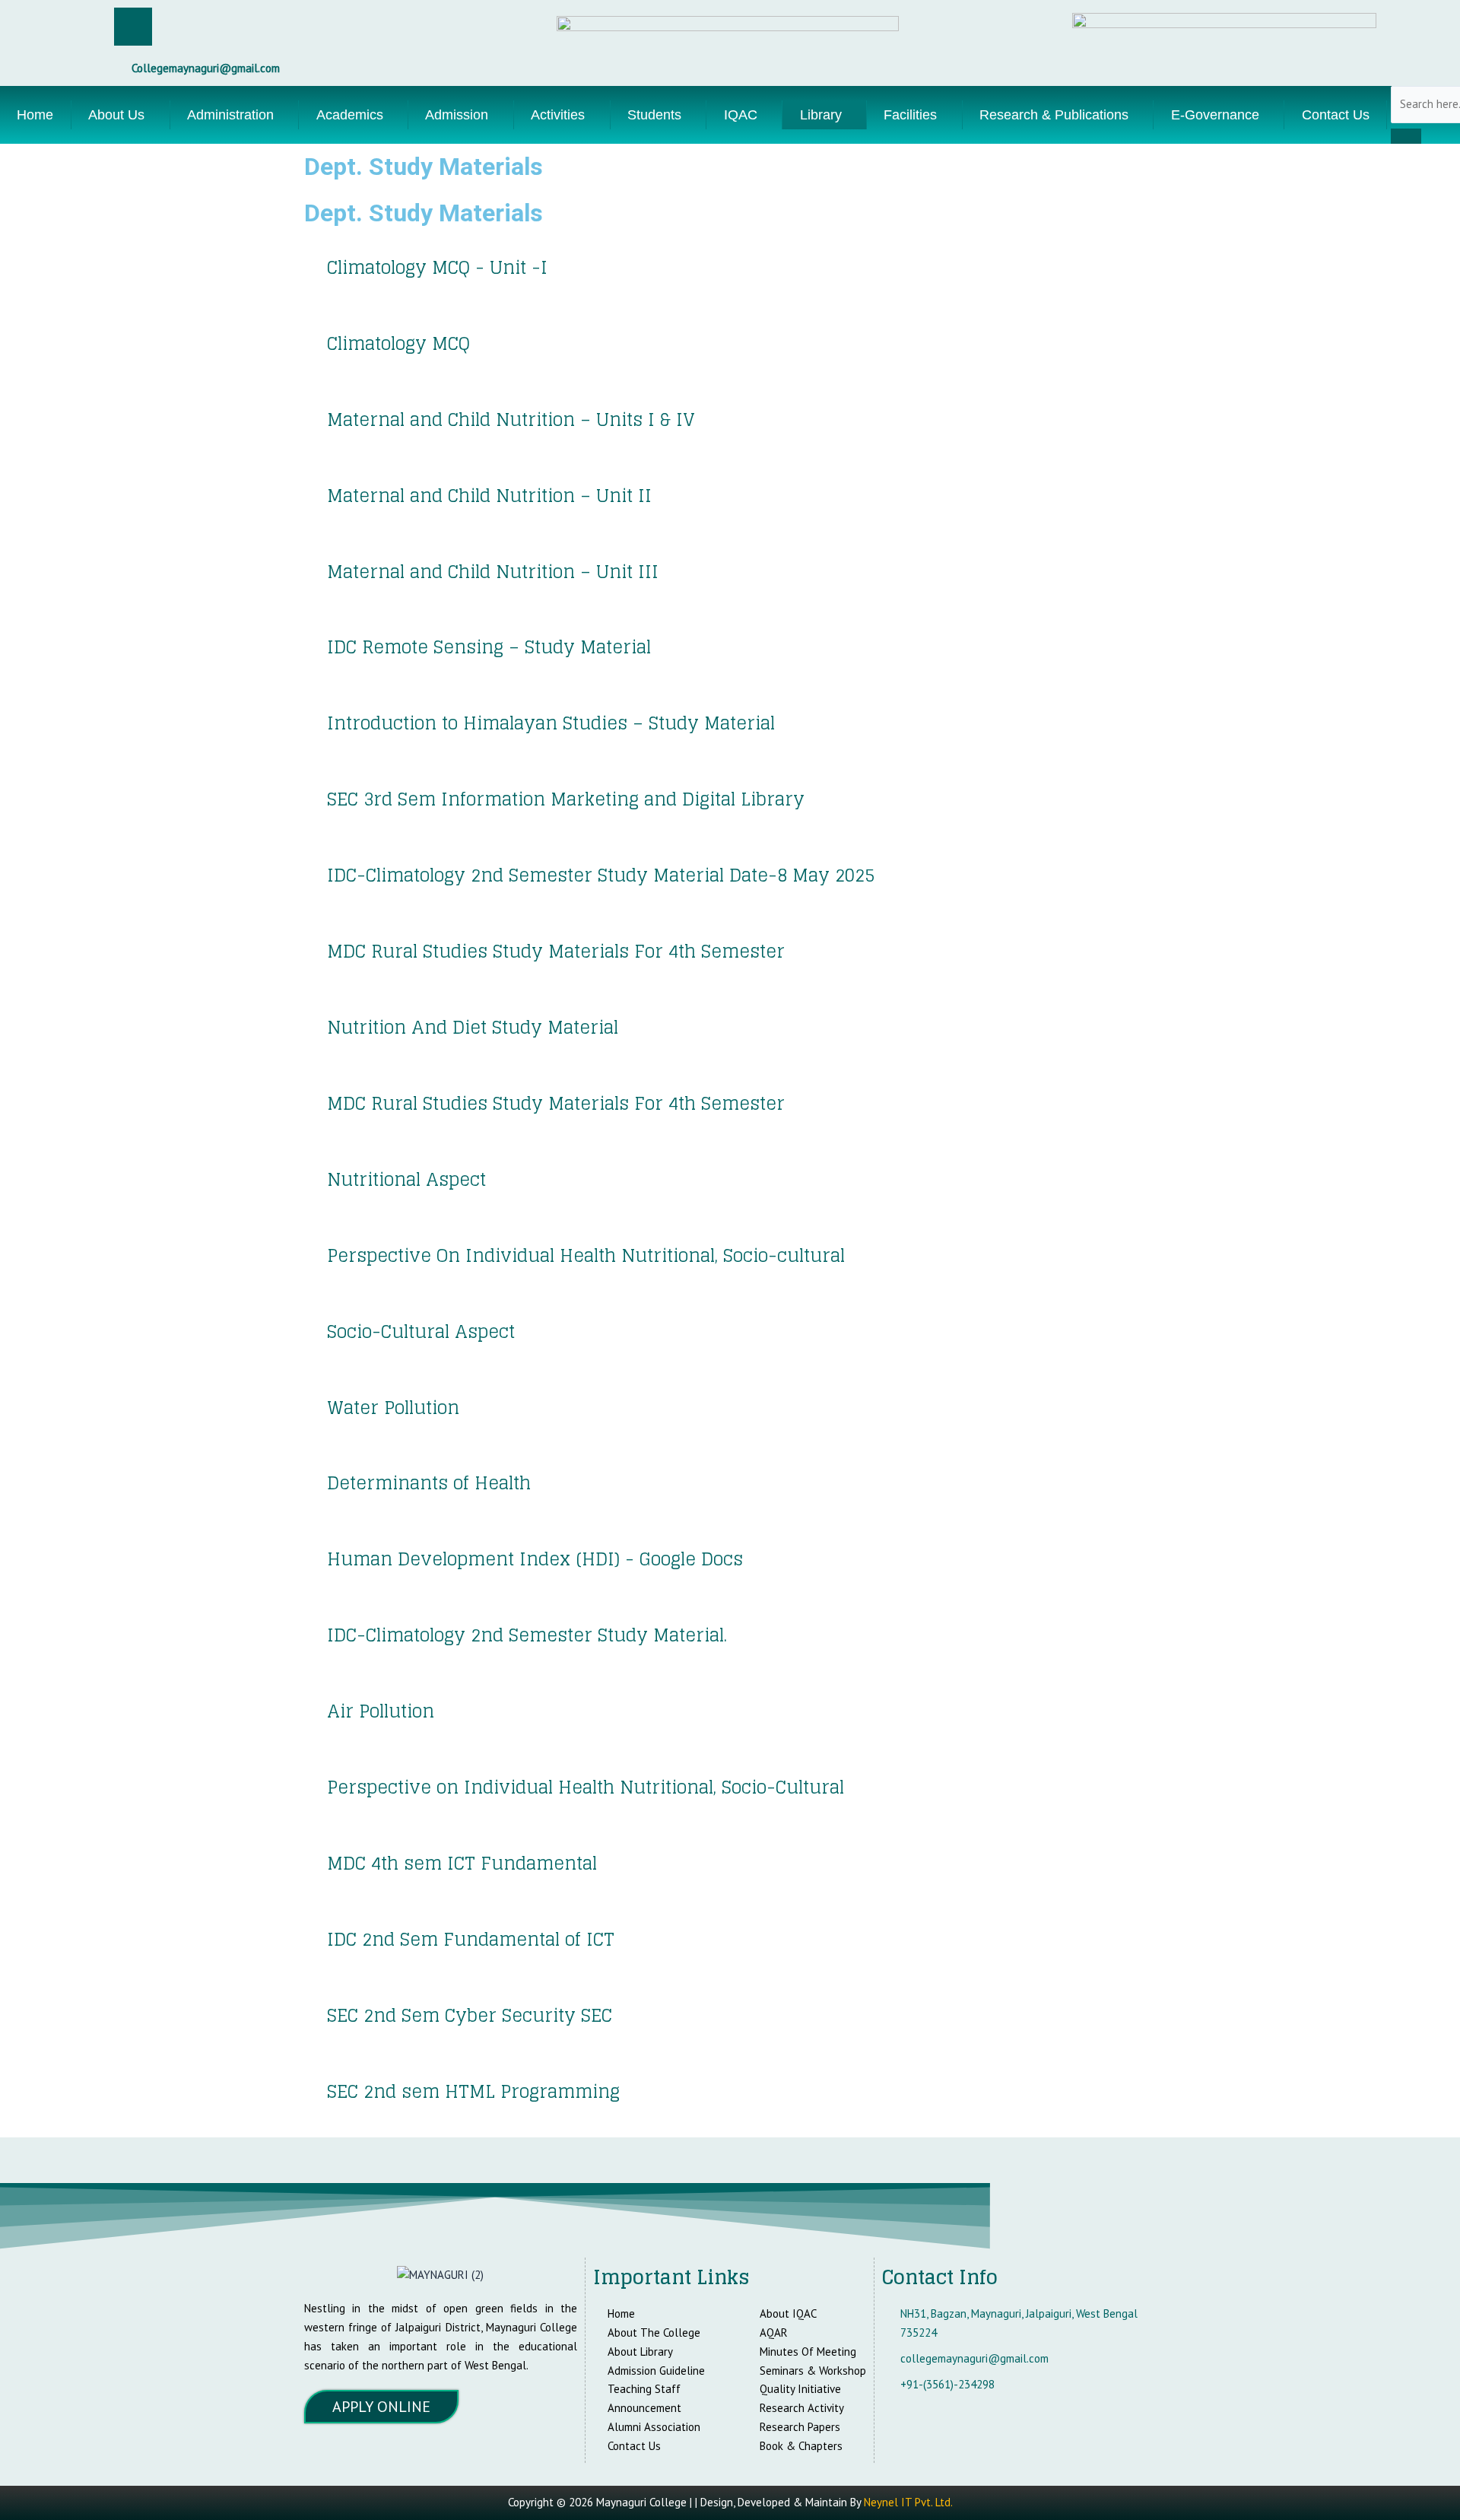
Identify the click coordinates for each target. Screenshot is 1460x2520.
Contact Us (1336, 115)
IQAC (741, 115)
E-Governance (1215, 115)
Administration (230, 115)
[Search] (1406, 136)
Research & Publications (1054, 115)
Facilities (910, 115)
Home (35, 115)
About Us (116, 115)
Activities (558, 115)
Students (654, 115)
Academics (350, 115)
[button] (121, 115)
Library (821, 115)
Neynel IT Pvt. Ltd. (908, 2502)
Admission (457, 115)
